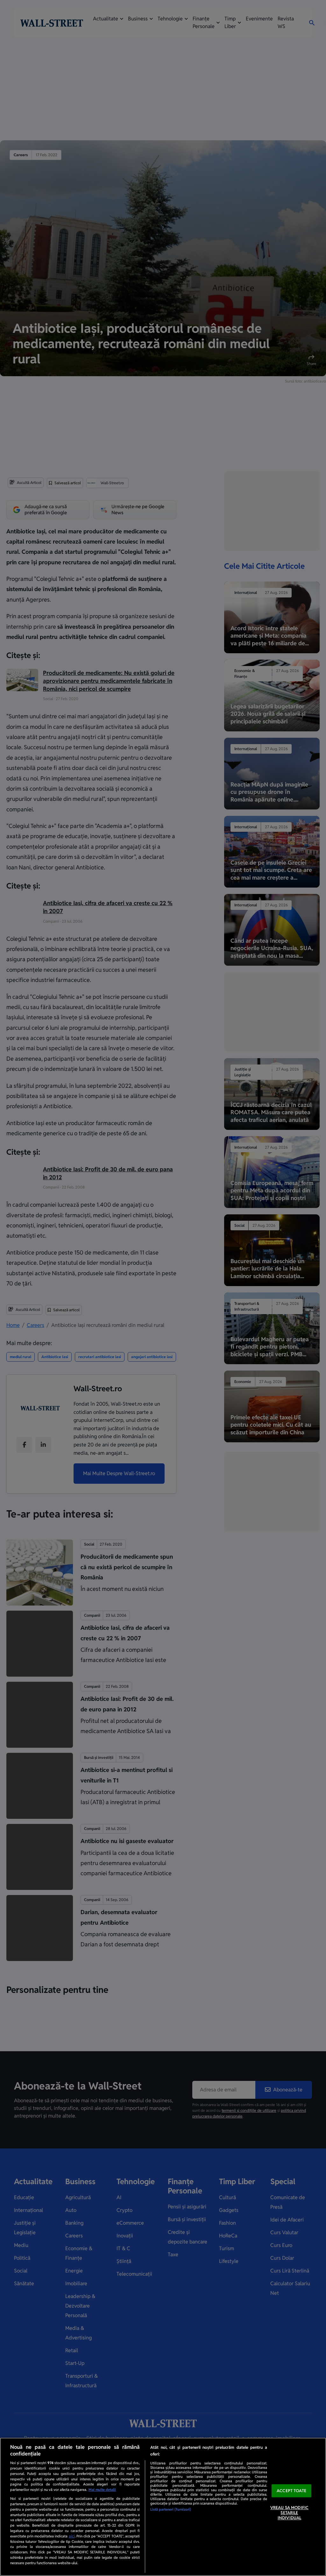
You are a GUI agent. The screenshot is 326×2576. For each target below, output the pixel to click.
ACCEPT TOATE (291, 2491)
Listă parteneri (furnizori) (171, 2509)
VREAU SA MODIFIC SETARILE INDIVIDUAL (289, 2513)
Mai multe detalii (102, 2490)
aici (72, 2536)
